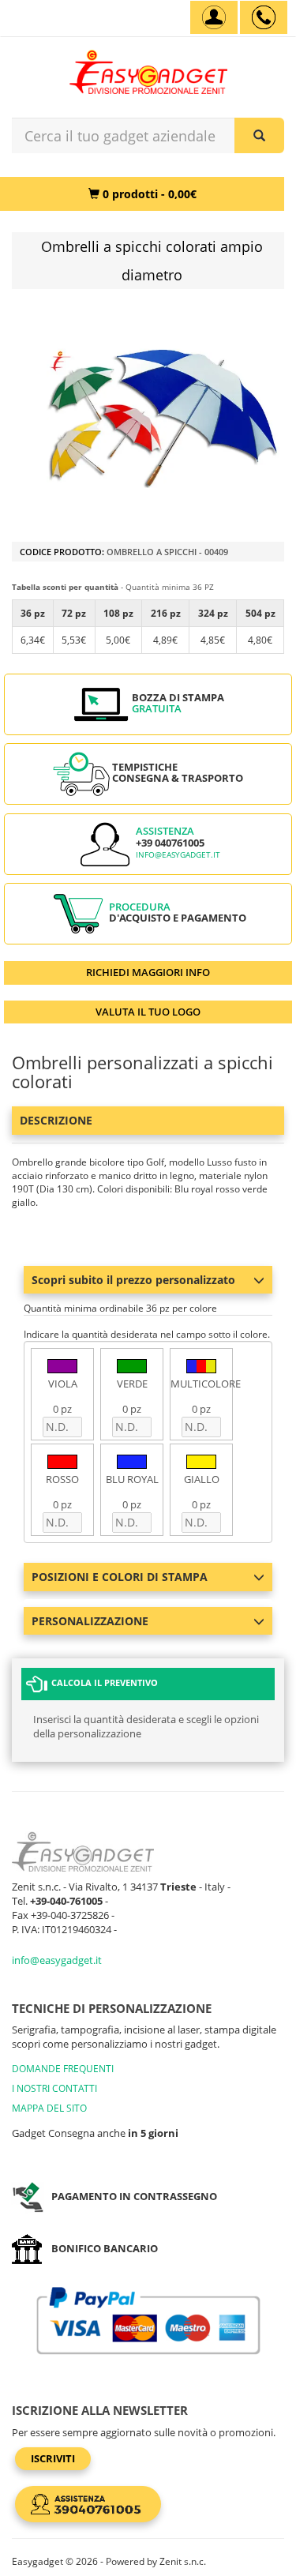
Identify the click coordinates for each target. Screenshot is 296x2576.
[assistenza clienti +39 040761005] (264, 17)
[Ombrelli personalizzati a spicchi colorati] (164, 417)
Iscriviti (53, 2458)
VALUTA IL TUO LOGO (148, 1012)
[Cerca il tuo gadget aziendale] (259, 135)
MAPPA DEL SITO (49, 2108)
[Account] (214, 17)
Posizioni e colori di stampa (120, 1577)
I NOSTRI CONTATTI (54, 2088)
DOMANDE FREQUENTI (63, 2069)
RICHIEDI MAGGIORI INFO (148, 972)
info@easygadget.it (178, 855)
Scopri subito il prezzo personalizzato (133, 1280)
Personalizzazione (90, 1621)
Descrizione (56, 1120)
